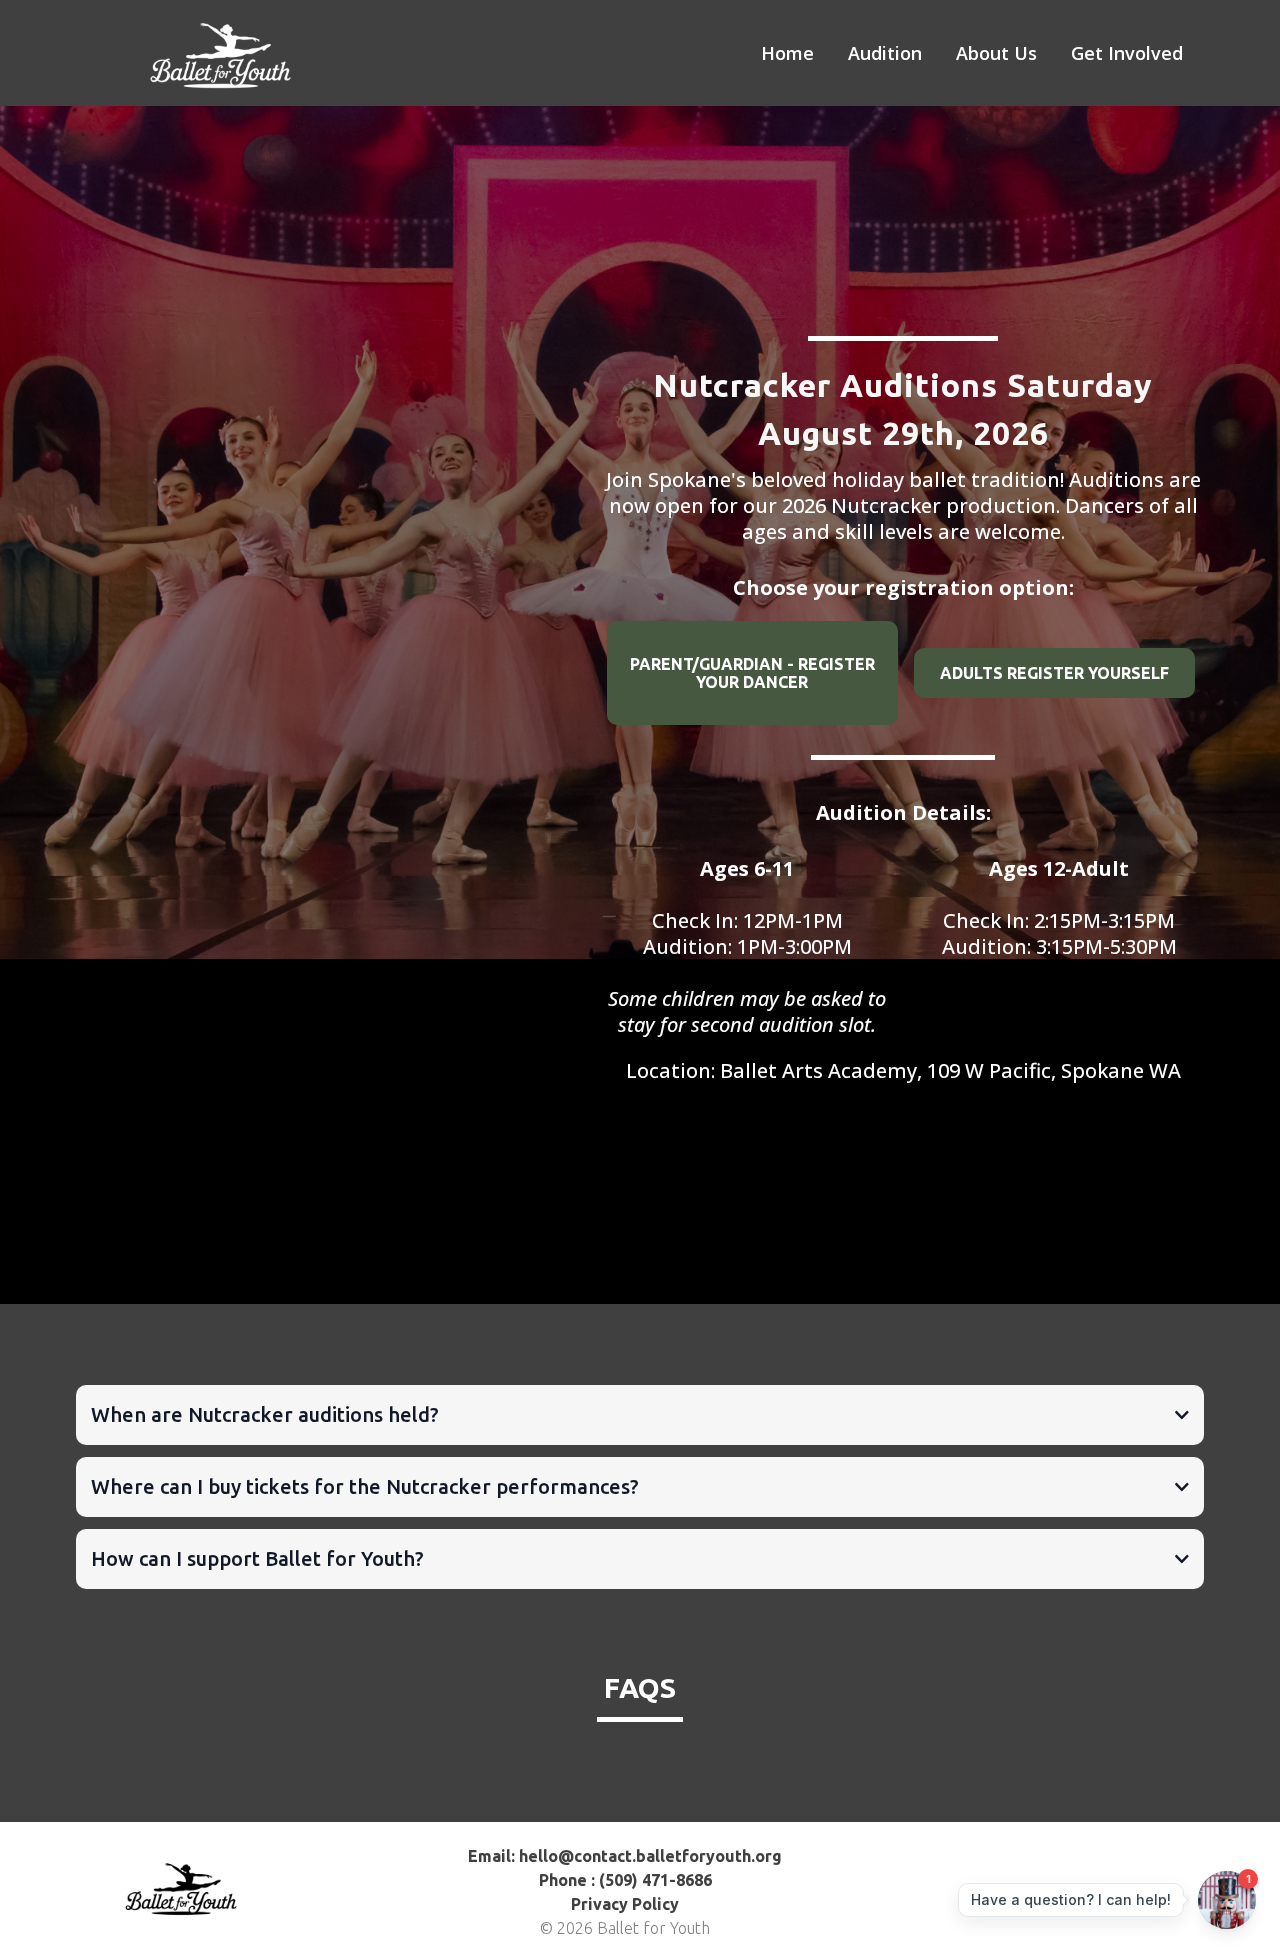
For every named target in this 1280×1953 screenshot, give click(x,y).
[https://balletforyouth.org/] (230, 52)
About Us (996, 53)
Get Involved (1127, 53)
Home (787, 53)
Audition (885, 53)
